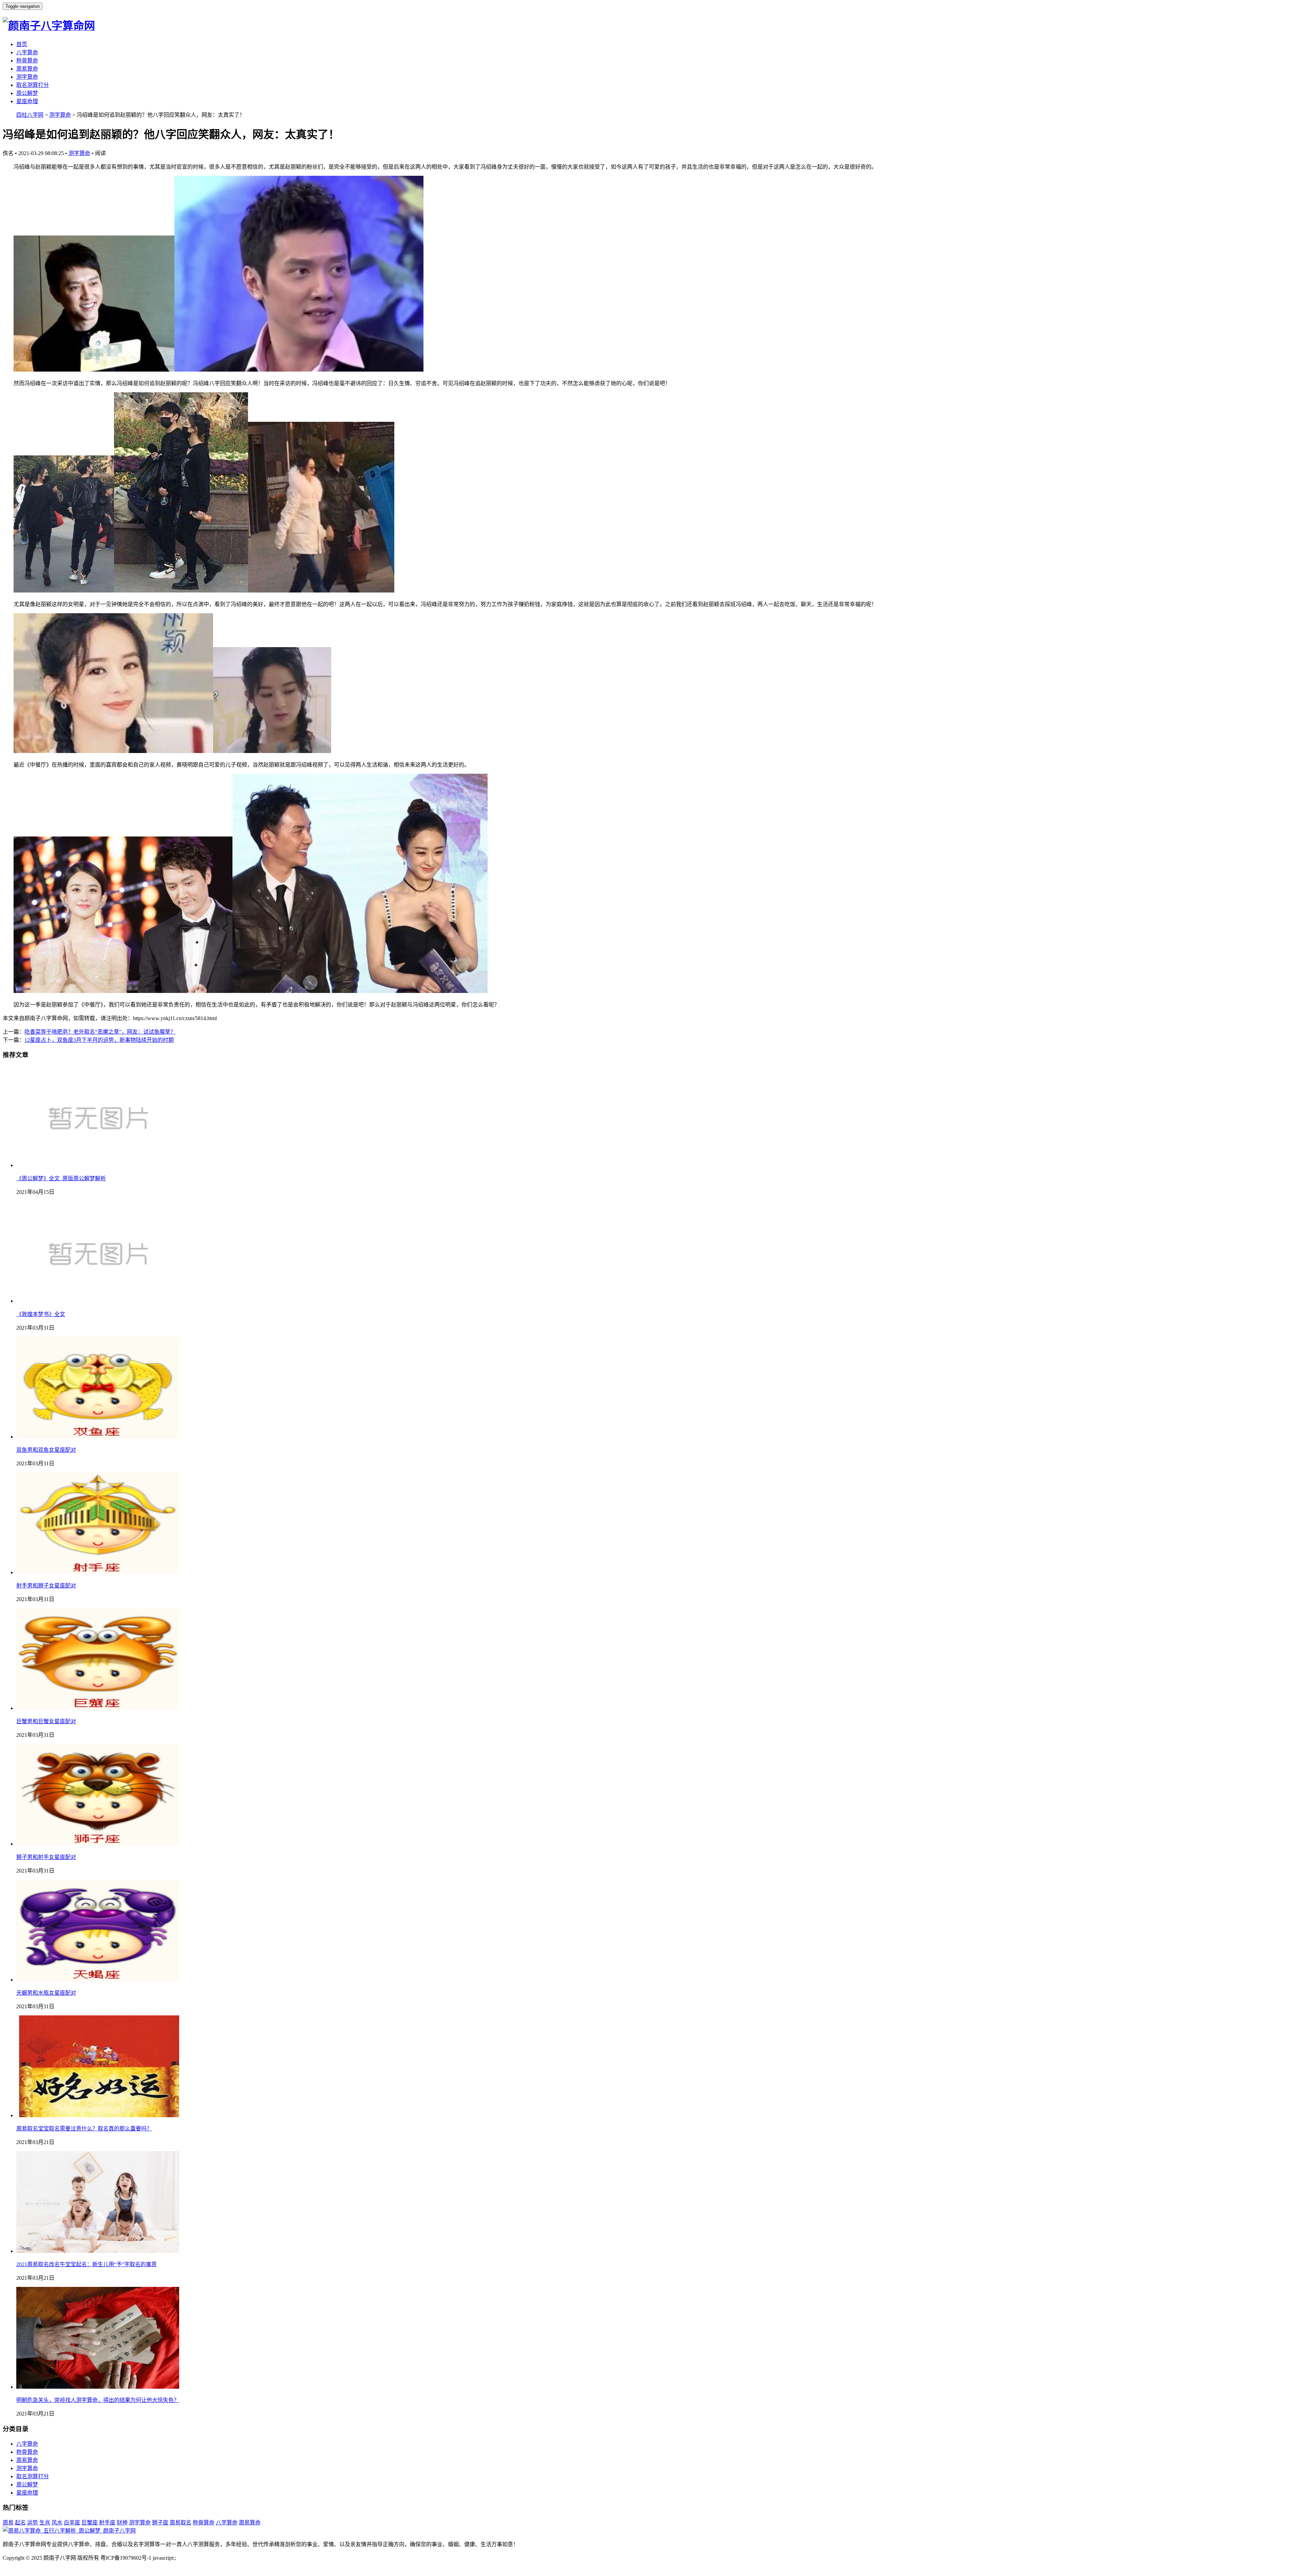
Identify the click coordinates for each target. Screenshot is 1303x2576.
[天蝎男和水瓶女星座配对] (98, 1980)
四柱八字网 (30, 115)
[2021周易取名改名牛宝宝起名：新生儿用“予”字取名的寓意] (98, 2251)
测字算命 (27, 77)
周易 (8, 2523)
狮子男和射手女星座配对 (46, 1857)
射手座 (107, 2523)
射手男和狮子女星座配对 (46, 1586)
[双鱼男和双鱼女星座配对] (98, 1437)
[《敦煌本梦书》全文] (98, 1301)
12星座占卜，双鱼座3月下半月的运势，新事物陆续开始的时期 (99, 1040)
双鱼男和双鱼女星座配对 (46, 1450)
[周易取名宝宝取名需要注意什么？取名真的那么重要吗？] (98, 2115)
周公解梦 (27, 93)
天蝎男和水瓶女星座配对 (46, 1993)
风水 (57, 2523)
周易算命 (27, 69)
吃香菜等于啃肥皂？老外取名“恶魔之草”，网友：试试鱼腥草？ (100, 1032)
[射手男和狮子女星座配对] (98, 1572)
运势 (33, 2523)
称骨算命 (27, 61)
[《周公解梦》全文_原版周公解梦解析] (98, 1165)
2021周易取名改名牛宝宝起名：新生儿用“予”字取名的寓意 (87, 2264)
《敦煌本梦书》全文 (41, 1314)
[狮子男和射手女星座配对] (98, 1844)
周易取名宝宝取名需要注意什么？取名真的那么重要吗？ (84, 2129)
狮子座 (160, 2523)
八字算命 (27, 52)
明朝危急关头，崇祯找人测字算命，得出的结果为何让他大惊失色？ (98, 2400)
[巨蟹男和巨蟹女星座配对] (98, 1708)
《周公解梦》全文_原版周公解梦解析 (61, 1178)
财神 (122, 2523)
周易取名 (181, 2523)
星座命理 (27, 101)
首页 (22, 44)
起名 (20, 2523)
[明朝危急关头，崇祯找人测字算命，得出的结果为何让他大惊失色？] (98, 2387)
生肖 (45, 2523)
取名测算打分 (33, 85)
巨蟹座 (90, 2523)
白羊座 (72, 2523)
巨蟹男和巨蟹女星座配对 (46, 1721)
